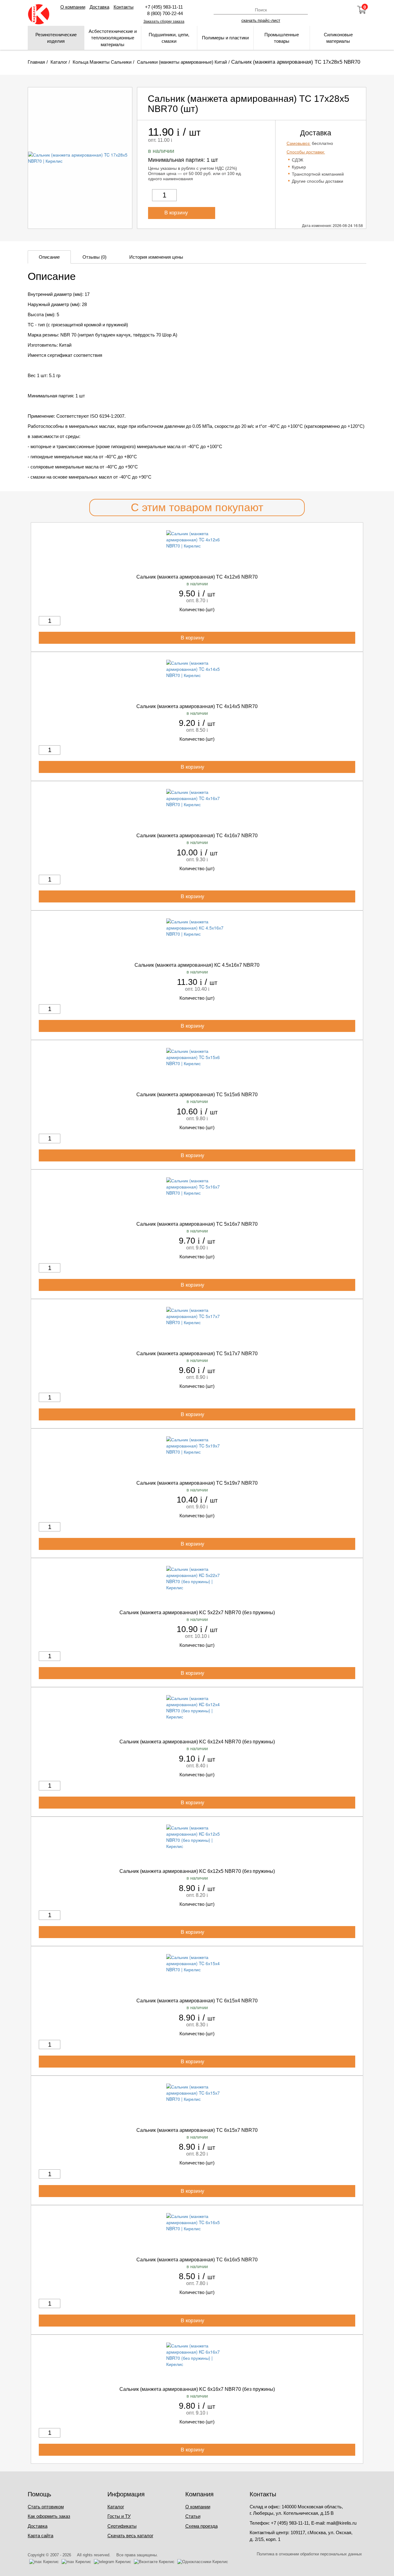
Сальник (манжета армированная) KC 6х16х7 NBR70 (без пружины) (197, 2389)
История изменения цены (156, 257)
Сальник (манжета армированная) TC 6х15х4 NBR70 (197, 2001)
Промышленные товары (282, 38)
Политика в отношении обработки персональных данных (309, 2554)
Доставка (99, 7)
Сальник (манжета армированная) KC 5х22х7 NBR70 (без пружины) (197, 1612)
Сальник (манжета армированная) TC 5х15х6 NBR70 (197, 1095)
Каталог (116, 2507)
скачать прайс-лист (261, 20)
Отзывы (94, 257)
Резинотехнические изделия (56, 38)
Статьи (193, 2516)
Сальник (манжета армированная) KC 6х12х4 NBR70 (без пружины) (197, 1742)
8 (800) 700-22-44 (164, 13)
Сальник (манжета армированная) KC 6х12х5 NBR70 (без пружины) (197, 1871)
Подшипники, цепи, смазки (169, 38)
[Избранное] (345, 10)
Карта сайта (40, 2536)
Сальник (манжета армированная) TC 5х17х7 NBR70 (197, 1354)
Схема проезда (201, 2526)
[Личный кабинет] (328, 10)
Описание (49, 257)
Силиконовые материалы (338, 38)
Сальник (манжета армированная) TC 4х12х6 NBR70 (197, 577)
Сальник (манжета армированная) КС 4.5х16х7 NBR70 (197, 965)
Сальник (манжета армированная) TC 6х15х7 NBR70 (197, 2130)
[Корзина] (362, 10)
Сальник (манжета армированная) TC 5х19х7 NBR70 (197, 1483)
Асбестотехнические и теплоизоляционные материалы (113, 38)
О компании (73, 7)
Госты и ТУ (119, 2516)
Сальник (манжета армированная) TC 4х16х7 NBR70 (197, 836)
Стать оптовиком (46, 2507)
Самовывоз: (299, 143)
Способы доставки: (306, 152)
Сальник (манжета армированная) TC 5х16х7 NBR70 (197, 1224)
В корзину (177, 213)
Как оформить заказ (49, 2516)
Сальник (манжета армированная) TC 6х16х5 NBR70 (197, 2260)
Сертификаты (122, 2526)
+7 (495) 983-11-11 (164, 7)
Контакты (124, 7)
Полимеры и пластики (225, 38)
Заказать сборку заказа (164, 22)
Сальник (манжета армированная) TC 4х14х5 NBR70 (197, 706)
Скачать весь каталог (130, 2536)
